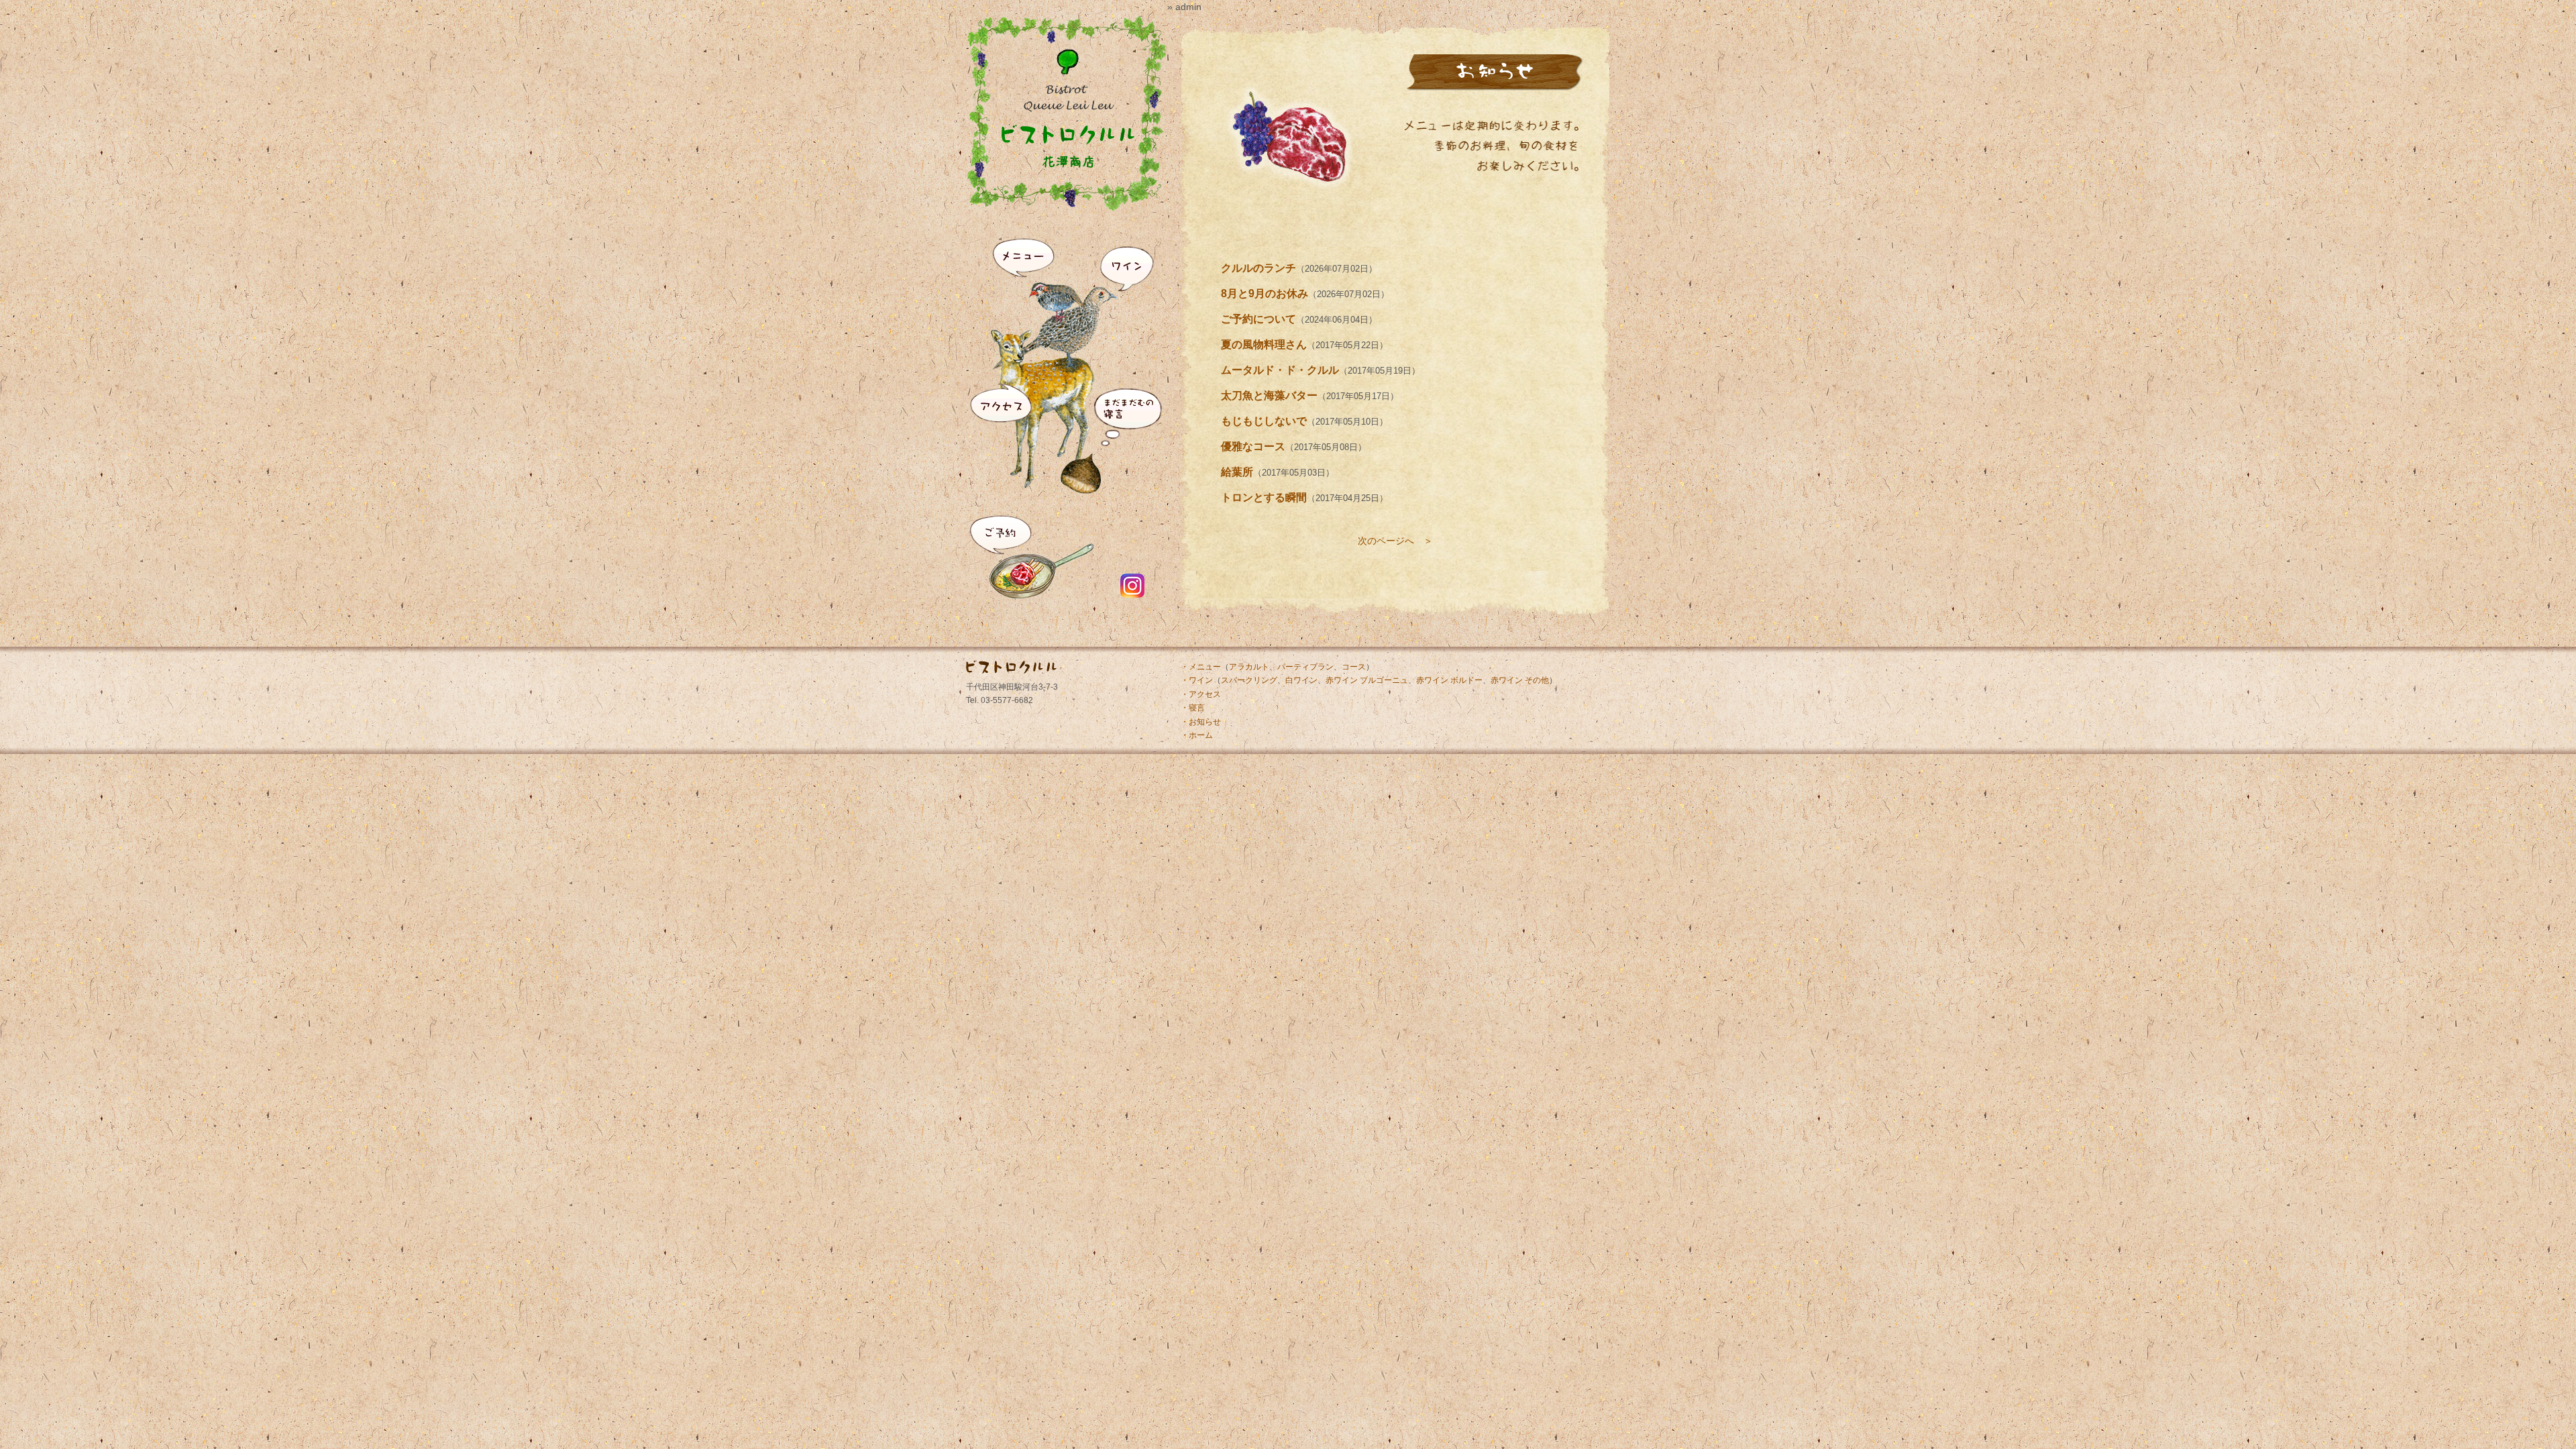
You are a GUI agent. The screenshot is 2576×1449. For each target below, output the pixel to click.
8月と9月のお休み (1265, 293)
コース (1354, 667)
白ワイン (1301, 680)
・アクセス (1201, 694)
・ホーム (1197, 735)
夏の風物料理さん (1264, 344)
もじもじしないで (1264, 421)
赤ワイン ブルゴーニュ (1367, 680)
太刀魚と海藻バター (1269, 395)
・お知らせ (1201, 722)
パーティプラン (1305, 667)
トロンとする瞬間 (1264, 497)
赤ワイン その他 (1520, 680)
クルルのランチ (1258, 268)
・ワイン (1197, 680)
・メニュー (1201, 667)
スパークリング (1249, 680)
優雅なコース (1253, 446)
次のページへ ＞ (1395, 541)
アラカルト (1249, 667)
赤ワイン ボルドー (1449, 680)
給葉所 (1237, 472)
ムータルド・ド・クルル (1280, 370)
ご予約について (1258, 319)
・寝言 (1193, 708)
